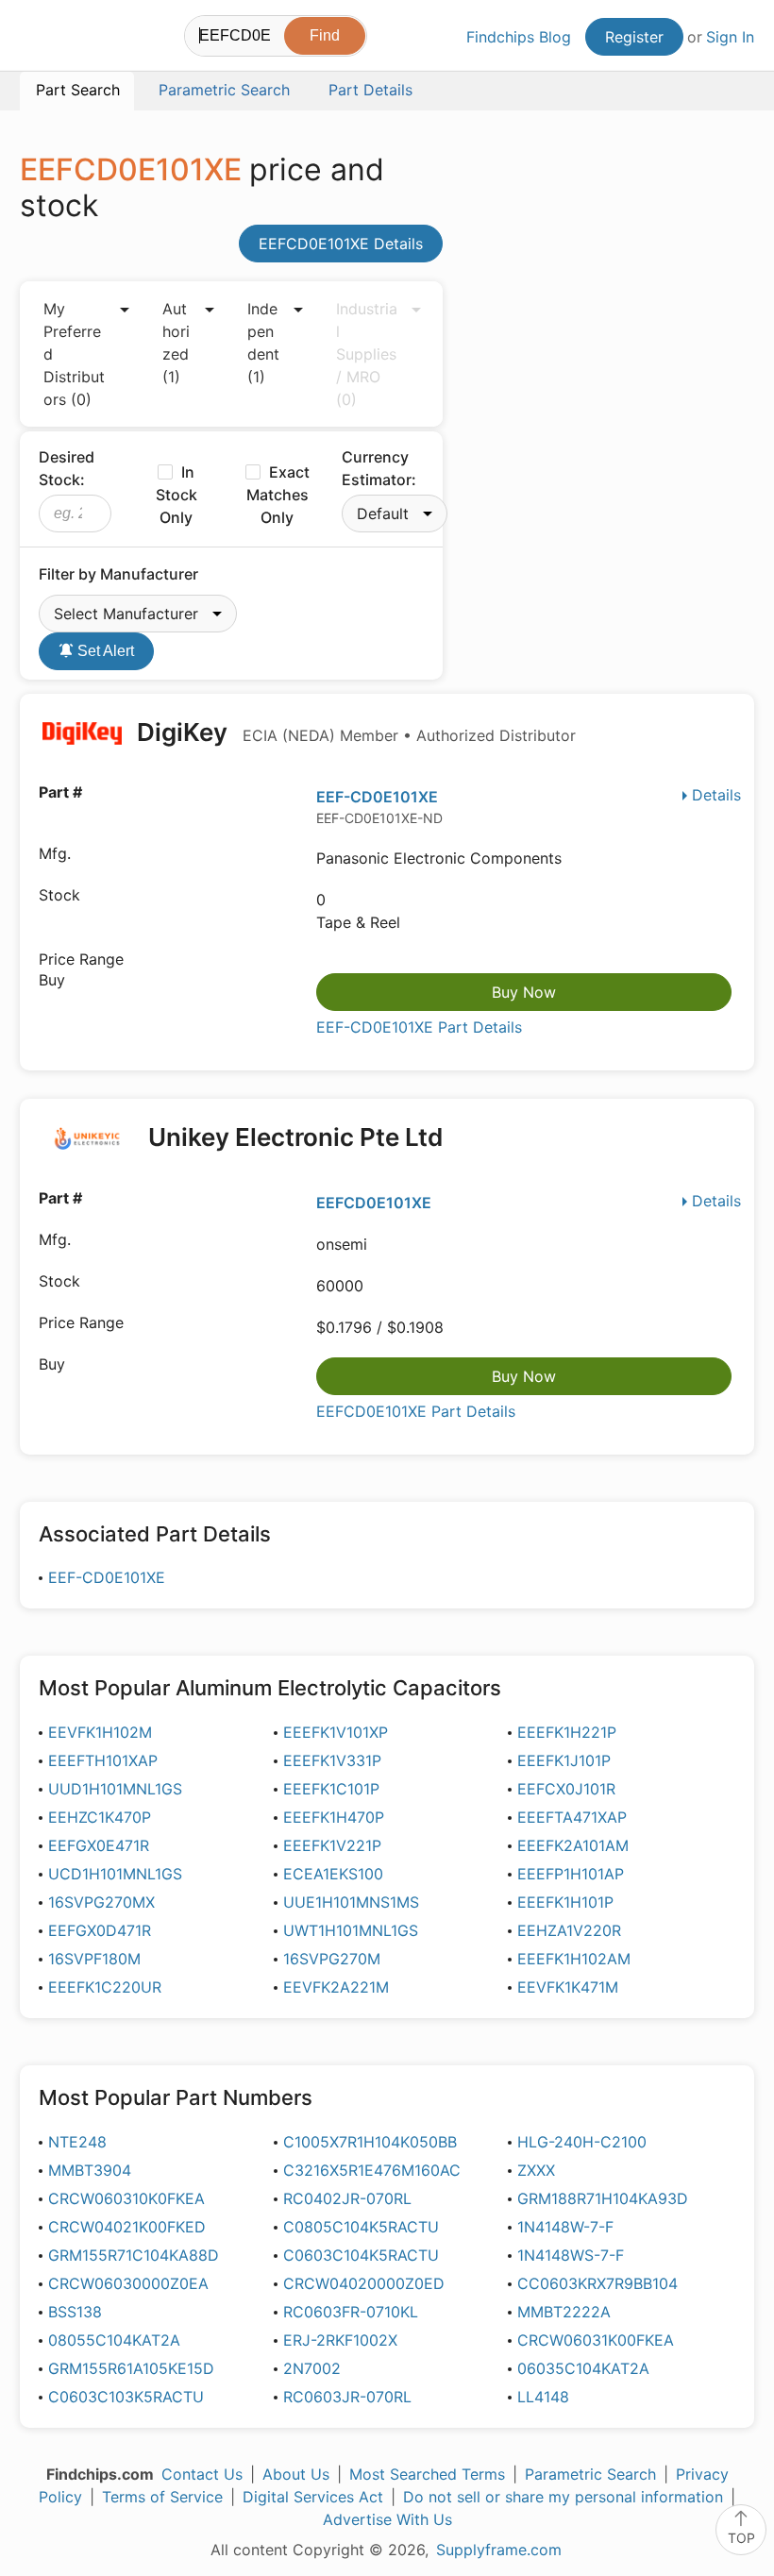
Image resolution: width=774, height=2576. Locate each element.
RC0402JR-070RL (347, 2198)
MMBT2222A (564, 2312)
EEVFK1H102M (100, 1732)
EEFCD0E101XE (374, 1203)
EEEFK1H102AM (574, 1959)
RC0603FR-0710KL (351, 2312)
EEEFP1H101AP (571, 1874)
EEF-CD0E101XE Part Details (419, 1027)
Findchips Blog (519, 37)
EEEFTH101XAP (103, 1760)
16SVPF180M (94, 1959)
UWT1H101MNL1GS (351, 1930)
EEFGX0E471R (99, 1845)
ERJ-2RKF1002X (340, 2340)
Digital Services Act (313, 2497)
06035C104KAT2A (583, 2368)
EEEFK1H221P (567, 1732)
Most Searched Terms (427, 2474)
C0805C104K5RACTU (361, 2227)
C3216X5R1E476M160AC (372, 2170)
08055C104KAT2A (114, 2340)
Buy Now (524, 992)
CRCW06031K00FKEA (596, 2340)
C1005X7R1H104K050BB (370, 2142)
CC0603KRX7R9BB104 (597, 2283)
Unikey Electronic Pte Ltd (295, 1137)
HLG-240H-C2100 (582, 2142)
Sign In (730, 37)
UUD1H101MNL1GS (115, 1789)
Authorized (176, 343)
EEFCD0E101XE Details (341, 244)
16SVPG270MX (101, 1902)
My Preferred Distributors (74, 354)
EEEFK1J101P (564, 1760)
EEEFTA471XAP (572, 1817)
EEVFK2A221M (336, 1987)
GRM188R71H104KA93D (603, 2198)
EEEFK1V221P (332, 1845)
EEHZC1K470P (100, 1817)
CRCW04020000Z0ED (364, 2283)
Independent (263, 343)
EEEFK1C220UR (105, 1987)
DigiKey (353, 732)
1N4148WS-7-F (571, 2255)
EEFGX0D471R (100, 1930)
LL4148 (543, 2397)
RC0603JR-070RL (347, 2397)
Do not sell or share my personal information (563, 2497)
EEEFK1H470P (334, 1817)
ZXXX (536, 2170)
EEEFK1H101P (565, 1902)
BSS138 (75, 2312)
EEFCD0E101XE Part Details (416, 1411)
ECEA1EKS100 (333, 1874)
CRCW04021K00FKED (127, 2227)
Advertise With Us (387, 2519)
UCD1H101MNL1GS (115, 1874)
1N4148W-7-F (565, 2227)
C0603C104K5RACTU (361, 2255)
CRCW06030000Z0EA (128, 2283)
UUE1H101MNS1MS (351, 1902)
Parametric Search (590, 2474)
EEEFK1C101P (331, 1789)
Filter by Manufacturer (118, 574)
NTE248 (77, 2142)
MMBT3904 (90, 2170)
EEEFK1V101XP (336, 1732)
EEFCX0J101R (566, 1789)
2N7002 (312, 2368)
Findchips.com (36, 39)
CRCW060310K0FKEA (126, 2198)
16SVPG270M (332, 1959)
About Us (296, 2474)
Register (634, 37)
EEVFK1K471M (568, 1987)
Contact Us (202, 2474)
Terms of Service (162, 2497)
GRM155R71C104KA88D (134, 2255)
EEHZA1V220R (569, 1930)
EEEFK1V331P (332, 1760)
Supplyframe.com (499, 2550)
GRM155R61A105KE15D (131, 2368)
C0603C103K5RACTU (126, 2397)
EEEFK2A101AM (573, 1845)
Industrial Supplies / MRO (367, 354)
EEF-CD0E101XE (377, 797)
